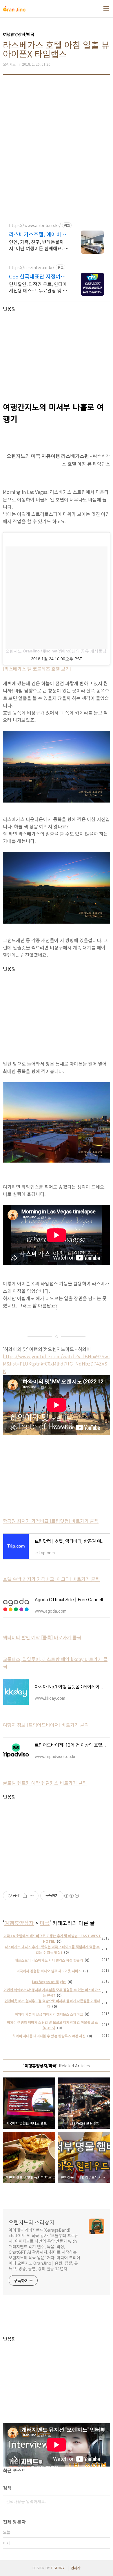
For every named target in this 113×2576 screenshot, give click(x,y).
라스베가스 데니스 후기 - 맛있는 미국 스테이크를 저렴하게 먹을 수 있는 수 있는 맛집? (52, 1949)
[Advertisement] (57, 146)
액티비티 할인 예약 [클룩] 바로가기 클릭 (42, 1637)
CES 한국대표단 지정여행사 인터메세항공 (37, 276)
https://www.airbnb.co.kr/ (35, 225)
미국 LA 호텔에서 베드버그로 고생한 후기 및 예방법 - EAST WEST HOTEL (52, 1938)
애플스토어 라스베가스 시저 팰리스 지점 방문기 (49, 1960)
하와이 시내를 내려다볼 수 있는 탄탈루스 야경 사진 (49, 2036)
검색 (104, 2501)
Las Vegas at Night (49, 1982)
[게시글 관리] (32, 1896)
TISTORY (58, 2568)
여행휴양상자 (19, 1923)
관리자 (76, 2568)
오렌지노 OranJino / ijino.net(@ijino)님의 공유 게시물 (54, 651)
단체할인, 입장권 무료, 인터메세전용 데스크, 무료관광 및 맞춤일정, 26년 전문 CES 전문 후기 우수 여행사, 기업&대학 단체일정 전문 (39, 287)
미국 (45, 1923)
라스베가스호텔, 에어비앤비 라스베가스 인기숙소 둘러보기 (38, 234)
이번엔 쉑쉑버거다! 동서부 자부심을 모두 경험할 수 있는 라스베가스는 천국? (52, 1992)
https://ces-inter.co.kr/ (32, 268)
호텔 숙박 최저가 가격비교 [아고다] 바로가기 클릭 (51, 1579)
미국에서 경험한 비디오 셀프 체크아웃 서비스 (49, 1971)
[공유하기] (25, 1896)
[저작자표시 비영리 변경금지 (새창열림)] (71, 1896)
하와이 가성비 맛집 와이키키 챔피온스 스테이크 (49, 2014)
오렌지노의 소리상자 (32, 2222)
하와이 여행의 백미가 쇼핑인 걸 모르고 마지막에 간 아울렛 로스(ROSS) (52, 2025)
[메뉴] (106, 9)
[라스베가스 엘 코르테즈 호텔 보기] (37, 669)
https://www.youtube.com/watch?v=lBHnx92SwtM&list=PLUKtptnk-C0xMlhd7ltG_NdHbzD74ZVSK (57, 1363)
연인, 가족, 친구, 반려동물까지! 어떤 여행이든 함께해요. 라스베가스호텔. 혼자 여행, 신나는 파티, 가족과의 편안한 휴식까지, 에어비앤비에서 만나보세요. (39, 245)
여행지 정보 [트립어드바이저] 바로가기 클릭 (46, 1725)
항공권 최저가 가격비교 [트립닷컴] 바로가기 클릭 (51, 1521)
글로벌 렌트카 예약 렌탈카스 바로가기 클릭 (45, 1783)
